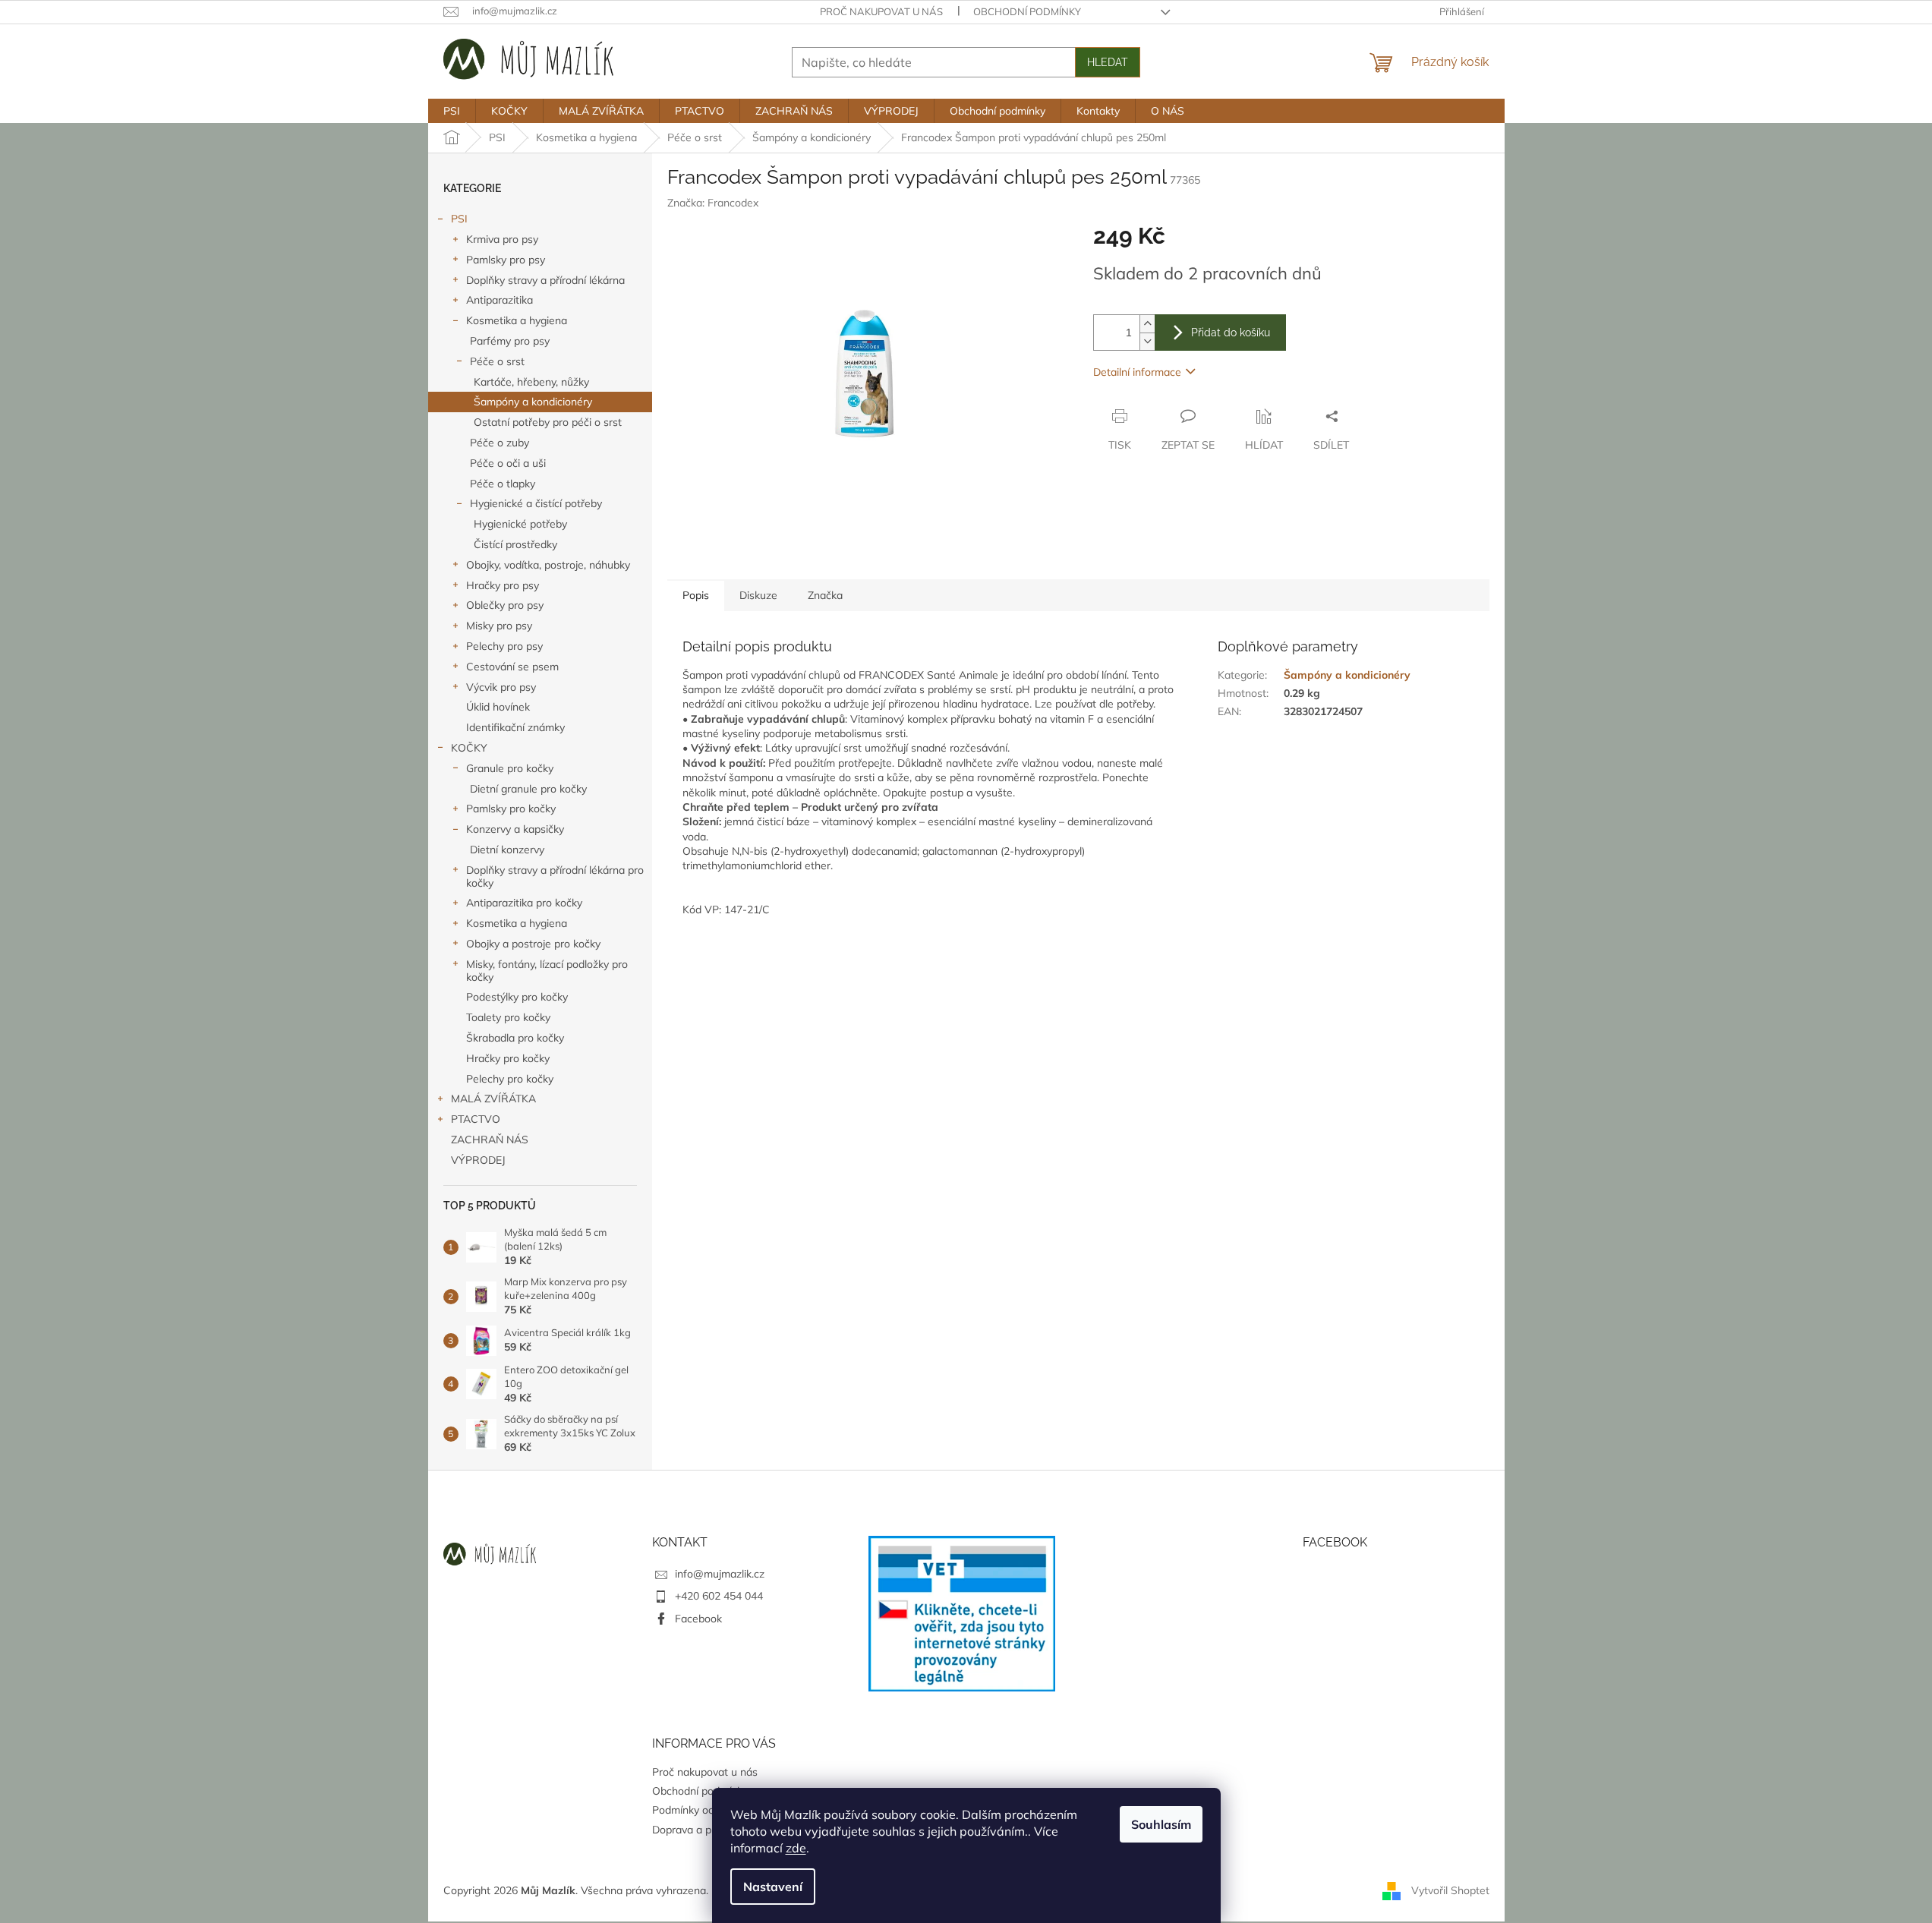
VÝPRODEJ (478, 1160)
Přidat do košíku (1231, 333)
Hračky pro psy (503, 585)
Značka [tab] (825, 595)
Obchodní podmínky (1027, 11)
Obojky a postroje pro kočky (533, 944)
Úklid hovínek (498, 707)
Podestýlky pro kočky (517, 997)
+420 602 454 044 (719, 1596)
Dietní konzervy (507, 850)
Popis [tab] (696, 595)
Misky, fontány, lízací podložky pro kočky (547, 971)
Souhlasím (1161, 1824)
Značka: (713, 203)
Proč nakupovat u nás (881, 11)
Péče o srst (497, 361)
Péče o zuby (500, 443)
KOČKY (469, 748)
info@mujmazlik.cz (720, 1574)
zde (796, 1848)
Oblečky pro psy (505, 605)
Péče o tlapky (503, 484)
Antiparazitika (500, 300)
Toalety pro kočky (508, 1017)
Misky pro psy (499, 626)
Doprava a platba (694, 1830)
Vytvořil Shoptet (1450, 1890)
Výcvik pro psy (501, 687)
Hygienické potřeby (520, 524)
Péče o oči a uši (508, 463)
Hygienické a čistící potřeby (536, 503)
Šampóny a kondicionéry (533, 402)
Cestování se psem (512, 667)
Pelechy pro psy (504, 646)
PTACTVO (476, 1119)
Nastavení (773, 1887)
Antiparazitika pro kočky (524, 903)
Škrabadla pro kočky (515, 1038)
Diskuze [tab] (758, 595)
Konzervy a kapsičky (515, 829)
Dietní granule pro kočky (528, 789)
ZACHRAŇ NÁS (490, 1140)
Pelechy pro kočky (510, 1079)
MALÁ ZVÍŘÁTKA (493, 1099)
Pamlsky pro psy (506, 260)
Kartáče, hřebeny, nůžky (531, 382)
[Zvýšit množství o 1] (1147, 324)
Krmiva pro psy (502, 239)
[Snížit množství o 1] (1147, 341)
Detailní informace (1137, 372)
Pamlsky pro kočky (511, 809)
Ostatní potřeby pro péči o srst (548, 422)
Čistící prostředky (515, 544)
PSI (459, 219)
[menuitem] (452, 111)
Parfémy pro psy (510, 341)
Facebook (698, 1619)
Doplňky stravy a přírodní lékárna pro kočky (555, 876)
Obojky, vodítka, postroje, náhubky (548, 565)
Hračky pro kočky (508, 1058)
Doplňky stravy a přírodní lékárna (545, 280)
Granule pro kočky (510, 768)
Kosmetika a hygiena (517, 320)
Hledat (1108, 62)
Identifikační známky (515, 727)
